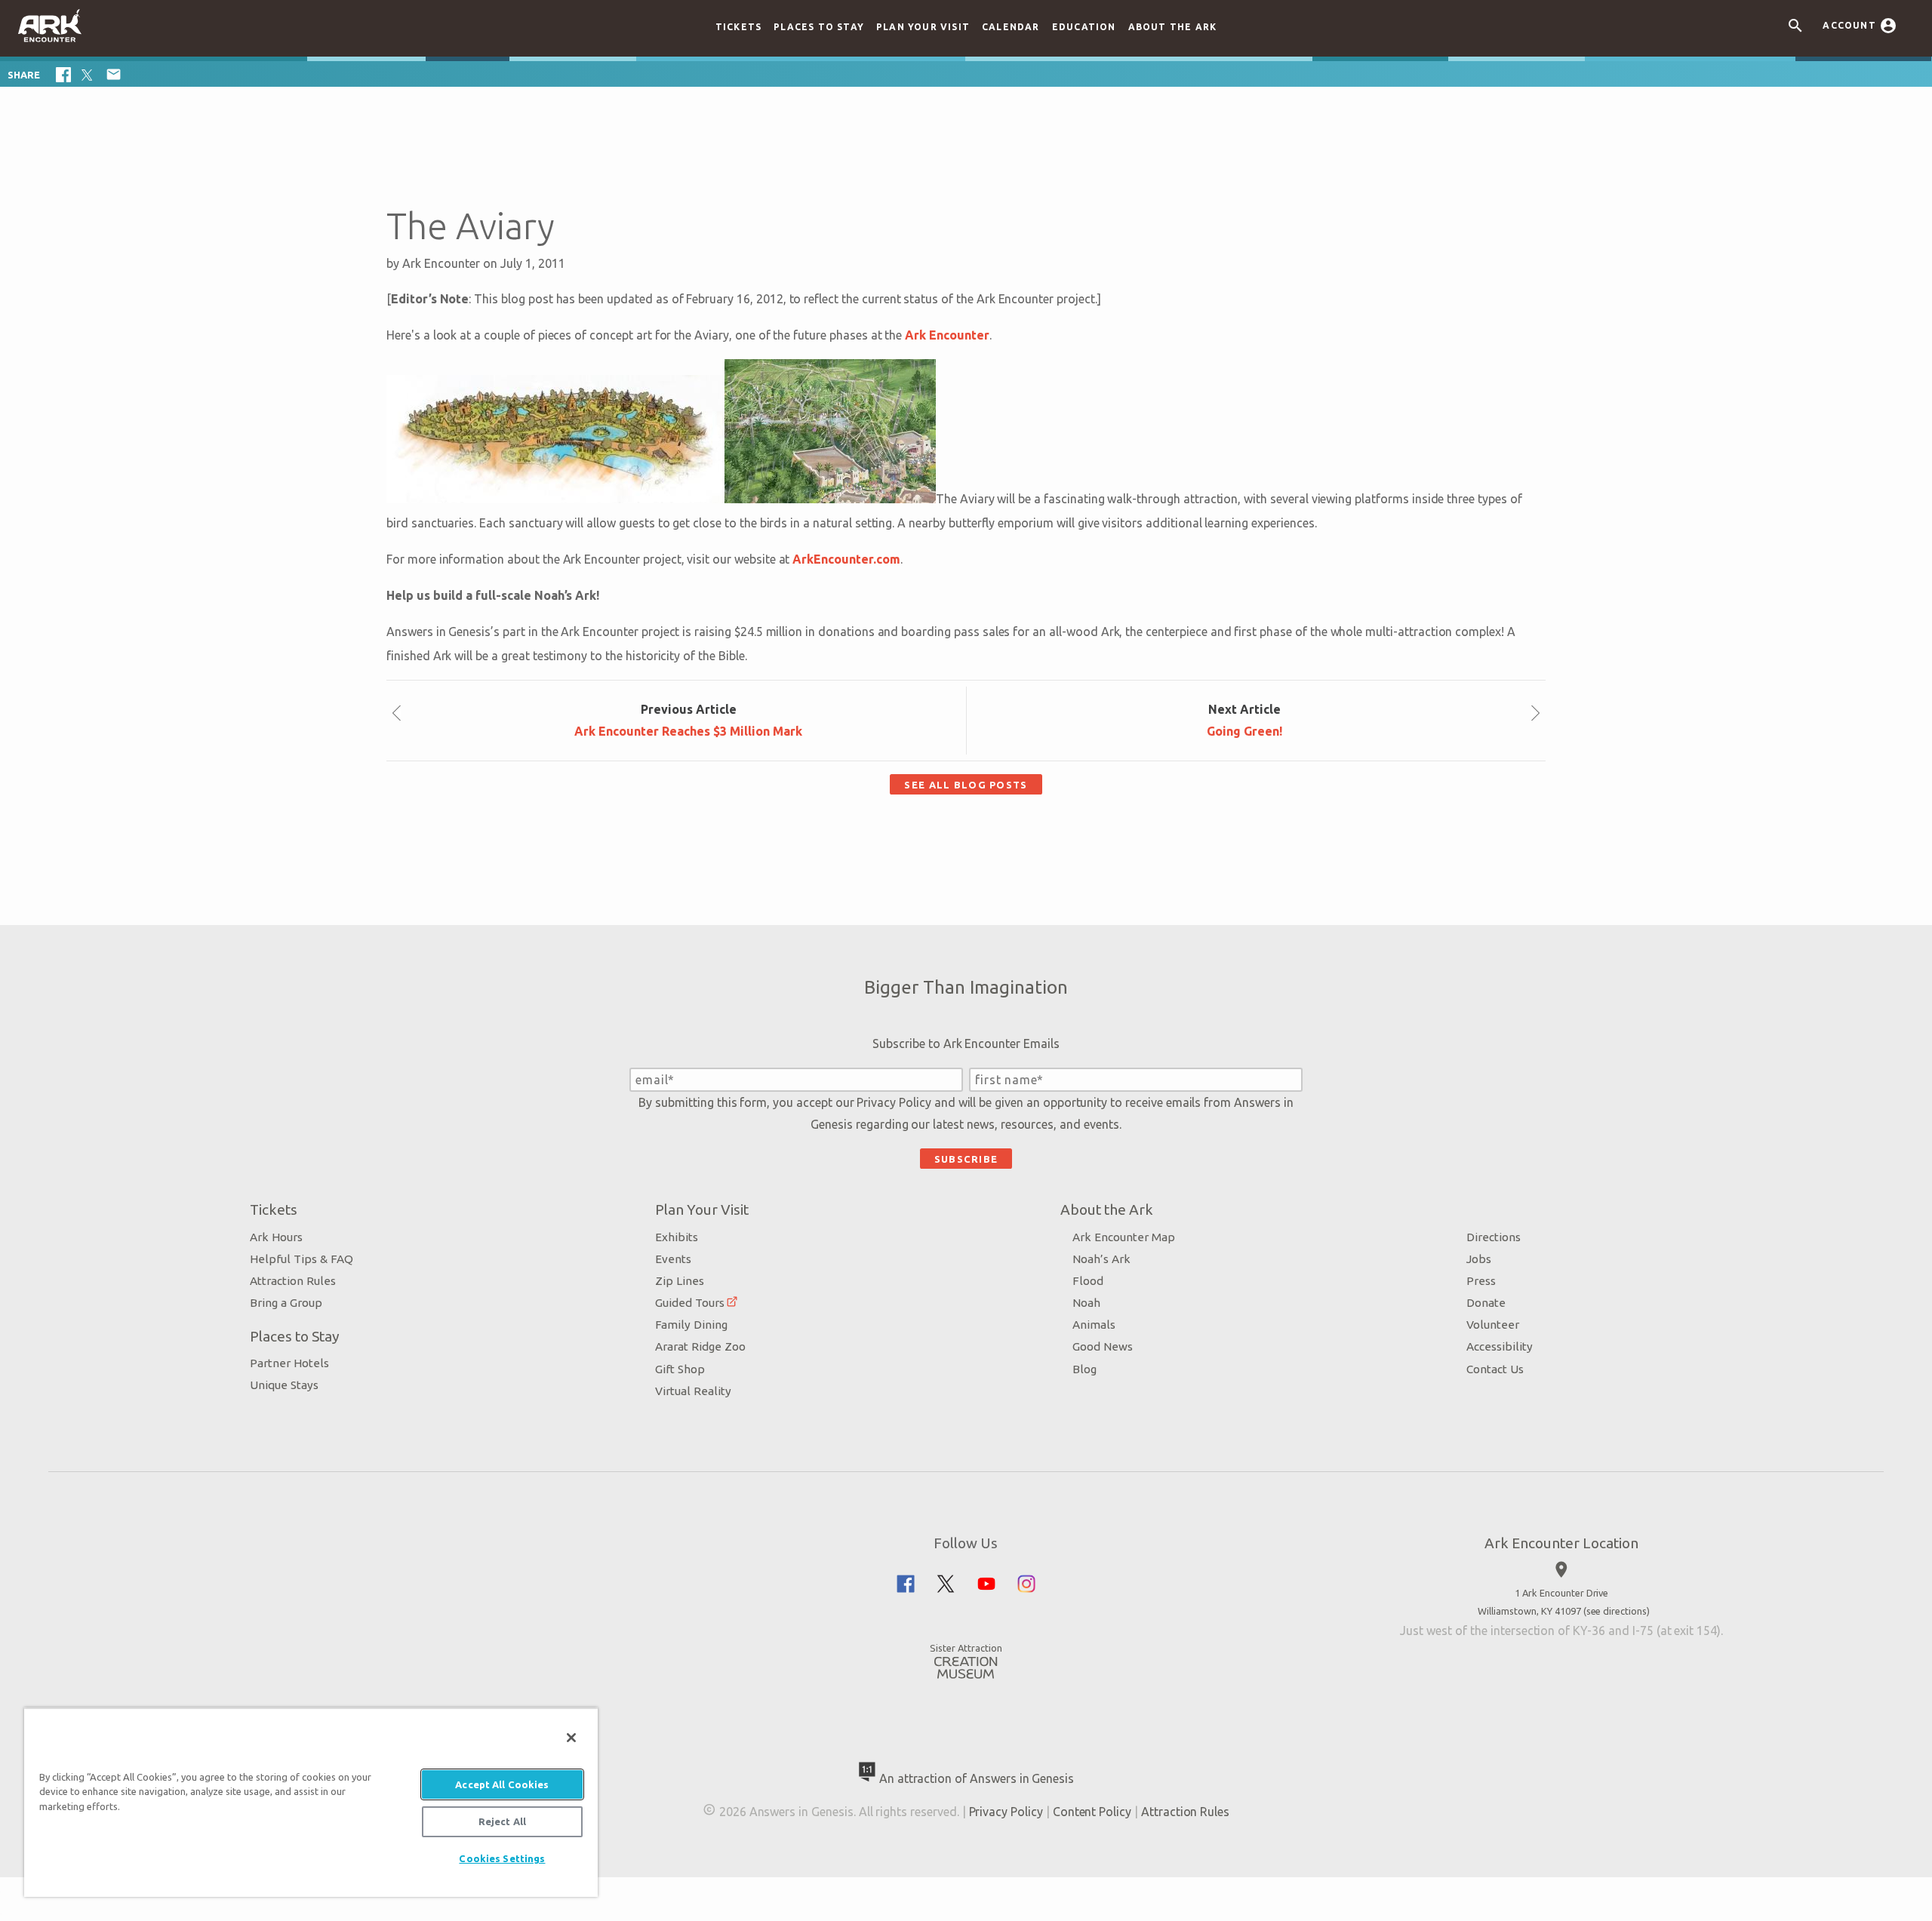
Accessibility (1500, 1346)
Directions (1494, 1237)
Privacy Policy (894, 1102)
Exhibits (677, 1237)
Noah (1086, 1303)
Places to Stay (819, 27)
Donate (1486, 1303)
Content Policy (1092, 1812)
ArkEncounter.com (846, 559)
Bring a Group (286, 1303)
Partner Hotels (289, 1363)
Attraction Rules (293, 1281)
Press (1481, 1281)
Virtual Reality (693, 1391)
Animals (1094, 1325)
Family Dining (691, 1325)
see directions (1617, 1611)
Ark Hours (276, 1237)
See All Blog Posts (966, 785)
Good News (1103, 1346)
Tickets (738, 27)
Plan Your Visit (923, 27)
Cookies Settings (502, 1858)
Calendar (1011, 27)
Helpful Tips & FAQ (301, 1259)
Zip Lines (680, 1281)
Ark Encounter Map (1124, 1237)
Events (673, 1259)
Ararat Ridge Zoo (700, 1346)
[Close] (571, 1738)
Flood (1088, 1281)
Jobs (1479, 1259)
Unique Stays (284, 1385)
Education (1084, 27)
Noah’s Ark (1101, 1259)
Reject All (502, 1821)
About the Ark (1173, 27)
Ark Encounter (947, 335)
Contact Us (1495, 1369)
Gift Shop (680, 1369)
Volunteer (1493, 1325)
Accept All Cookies (502, 1784)
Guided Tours (690, 1303)
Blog (1084, 1369)
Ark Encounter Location (1561, 1543)
